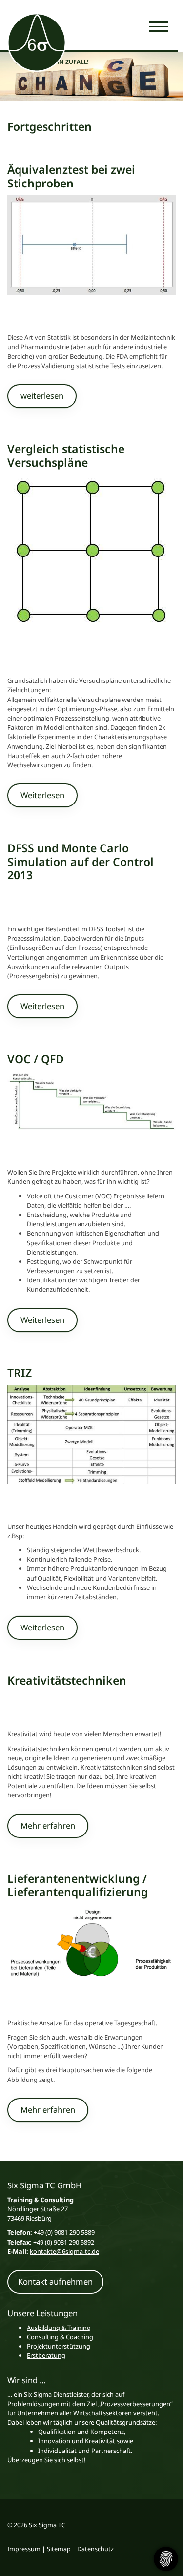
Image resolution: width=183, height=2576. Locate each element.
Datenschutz (95, 2549)
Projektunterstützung (59, 2346)
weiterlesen (42, 396)
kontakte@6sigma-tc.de (64, 2251)
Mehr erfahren (48, 1825)
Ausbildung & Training (59, 2328)
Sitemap (59, 2549)
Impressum (24, 2549)
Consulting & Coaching (60, 2337)
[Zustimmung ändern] (166, 2559)
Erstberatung (46, 2355)
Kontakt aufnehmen (55, 2281)
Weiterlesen (42, 795)
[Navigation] (159, 26)
